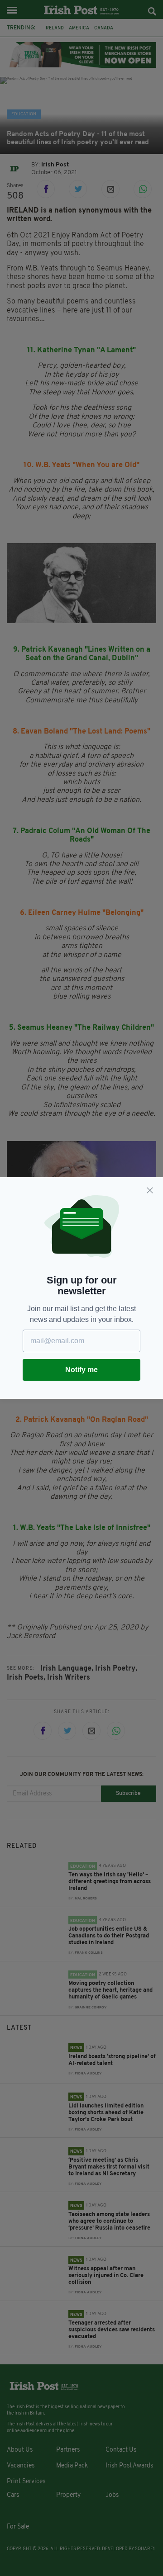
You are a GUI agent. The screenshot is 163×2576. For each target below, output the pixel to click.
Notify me (81, 1370)
